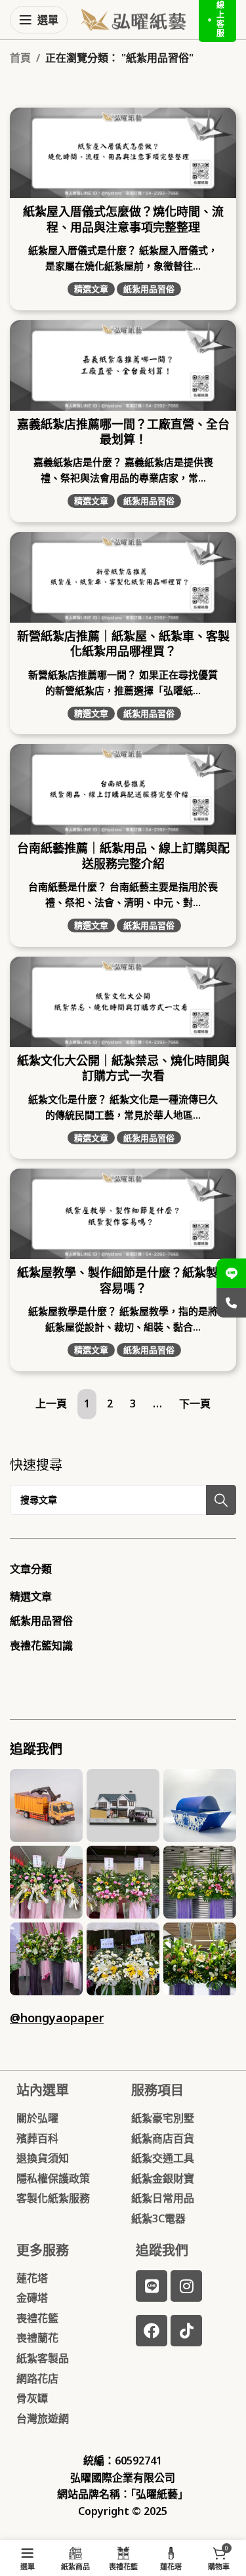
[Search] (221, 1500)
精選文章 (91, 289)
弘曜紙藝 (157, 2494)
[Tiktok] (186, 2331)
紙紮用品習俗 (149, 289)
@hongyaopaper (57, 2018)
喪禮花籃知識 (41, 1646)
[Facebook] (152, 2331)
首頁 (20, 58)
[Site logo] (133, 18)
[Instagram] (186, 2286)
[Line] (152, 2286)
